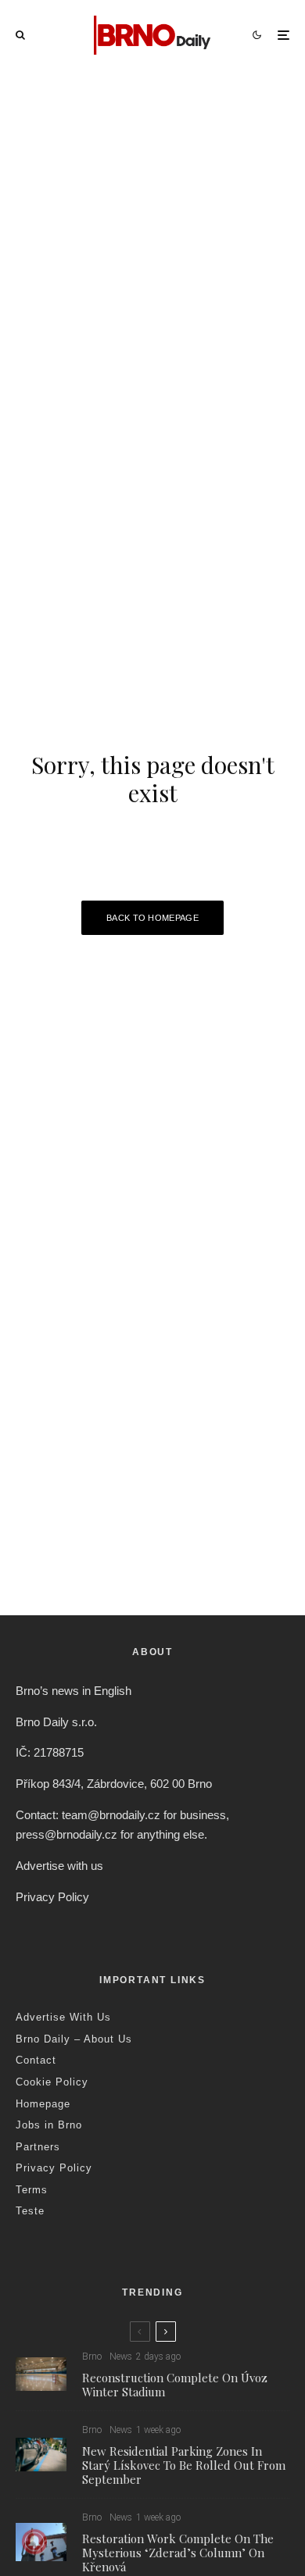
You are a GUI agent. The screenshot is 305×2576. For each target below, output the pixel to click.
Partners (38, 2147)
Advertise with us (59, 1866)
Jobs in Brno (49, 2125)
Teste (30, 2211)
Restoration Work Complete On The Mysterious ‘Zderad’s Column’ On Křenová (178, 2553)
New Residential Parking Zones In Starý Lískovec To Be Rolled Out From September (184, 2465)
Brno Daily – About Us (74, 2039)
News (121, 2357)
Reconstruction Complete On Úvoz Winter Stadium (175, 2385)
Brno (92, 2357)
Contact (36, 2060)
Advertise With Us (63, 2017)
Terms (32, 2190)
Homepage (43, 2104)
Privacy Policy (52, 1897)
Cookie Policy (52, 2082)
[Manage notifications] (34, 2542)
